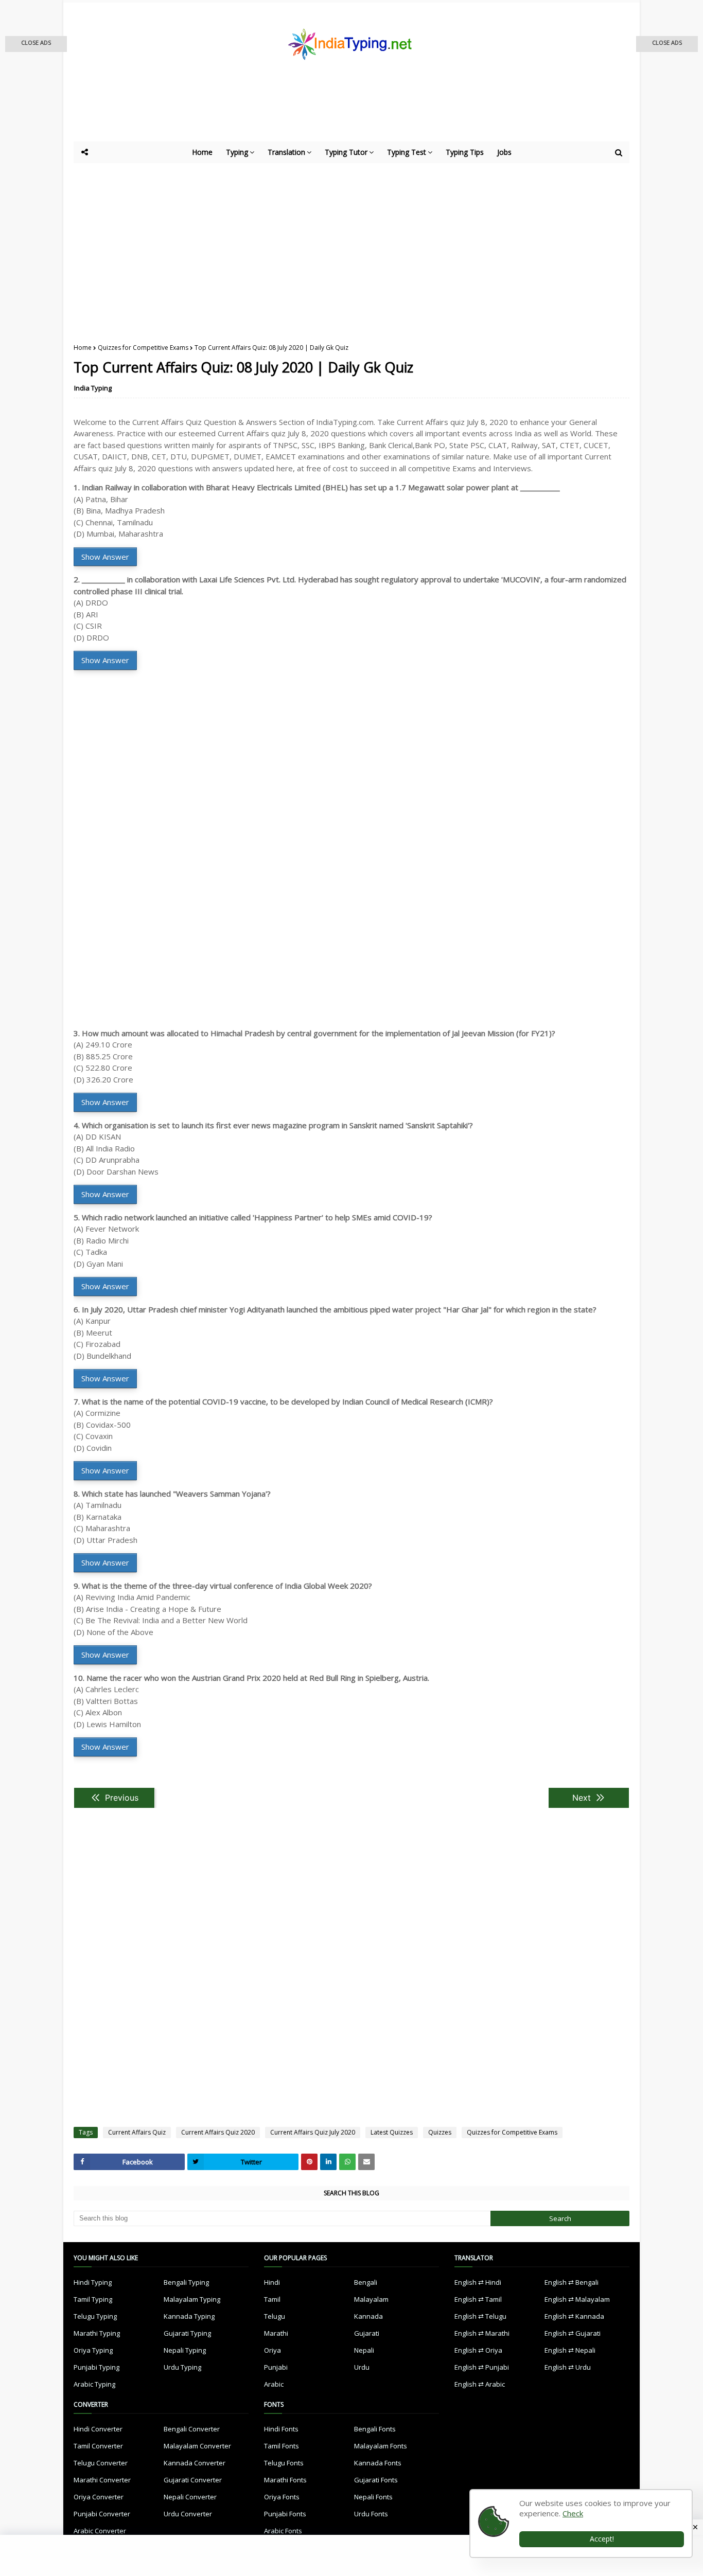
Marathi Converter (102, 2480)
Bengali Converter (192, 2429)
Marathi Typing (97, 2333)
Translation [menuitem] (286, 152)
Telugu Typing (95, 2316)
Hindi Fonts (281, 2429)
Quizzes (440, 2132)
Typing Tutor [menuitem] (346, 152)
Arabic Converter (100, 2531)
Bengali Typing (186, 2282)
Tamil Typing (93, 2299)
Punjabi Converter (102, 2514)
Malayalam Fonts (381, 2446)
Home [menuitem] (202, 152)
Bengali (366, 2282)
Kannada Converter (195, 2463)
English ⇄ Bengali (572, 2282)
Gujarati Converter (193, 2480)
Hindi (272, 2282)
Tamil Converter (98, 2446)
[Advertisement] (326, 113)
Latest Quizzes (392, 2132)
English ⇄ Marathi (482, 2333)
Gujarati (367, 2333)
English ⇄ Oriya (478, 2350)
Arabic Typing (94, 2384)
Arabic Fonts (283, 2531)
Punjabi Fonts (285, 2514)
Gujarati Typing (187, 2333)
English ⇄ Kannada (574, 2316)
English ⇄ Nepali (570, 2350)
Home (83, 348)
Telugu (275, 2316)
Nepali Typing (185, 2350)
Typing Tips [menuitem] (465, 152)
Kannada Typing (189, 2316)
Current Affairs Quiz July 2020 (313, 2132)
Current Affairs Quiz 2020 (218, 2132)
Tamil (272, 2299)
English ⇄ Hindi (478, 2282)
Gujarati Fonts (376, 2480)
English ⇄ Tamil (478, 2299)
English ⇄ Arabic (480, 2384)
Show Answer (105, 557)
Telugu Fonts (284, 2463)
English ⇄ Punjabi (482, 2367)
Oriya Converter (99, 2497)
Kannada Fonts (378, 2463)
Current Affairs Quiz (137, 2132)
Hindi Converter (98, 2429)
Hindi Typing (93, 2282)
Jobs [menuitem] (504, 152)
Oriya (273, 2350)
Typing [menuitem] (237, 152)
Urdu (362, 2367)
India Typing (93, 388)
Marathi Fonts (285, 2480)
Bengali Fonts (375, 2429)
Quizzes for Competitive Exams (143, 348)
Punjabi (276, 2367)
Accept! (602, 2539)
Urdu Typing (182, 2367)
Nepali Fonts (373, 2497)
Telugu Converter (101, 2463)
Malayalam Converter (197, 2446)
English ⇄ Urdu (568, 2367)
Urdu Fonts (371, 2514)
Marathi (276, 2333)
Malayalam (371, 2299)
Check (573, 2513)
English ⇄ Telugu (480, 2316)
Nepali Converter (190, 2497)
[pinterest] (309, 2162)
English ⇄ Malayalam (577, 2299)
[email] (366, 2162)
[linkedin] (328, 2162)
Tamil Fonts (282, 2446)
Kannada (368, 2316)
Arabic (274, 2384)
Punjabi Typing (96, 2367)
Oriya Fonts (282, 2497)
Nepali (364, 2350)
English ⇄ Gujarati (573, 2333)
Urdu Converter (188, 2514)
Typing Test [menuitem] (407, 152)
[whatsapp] (347, 2162)
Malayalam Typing (192, 2299)
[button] (36, 44)
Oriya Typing (93, 2350)
